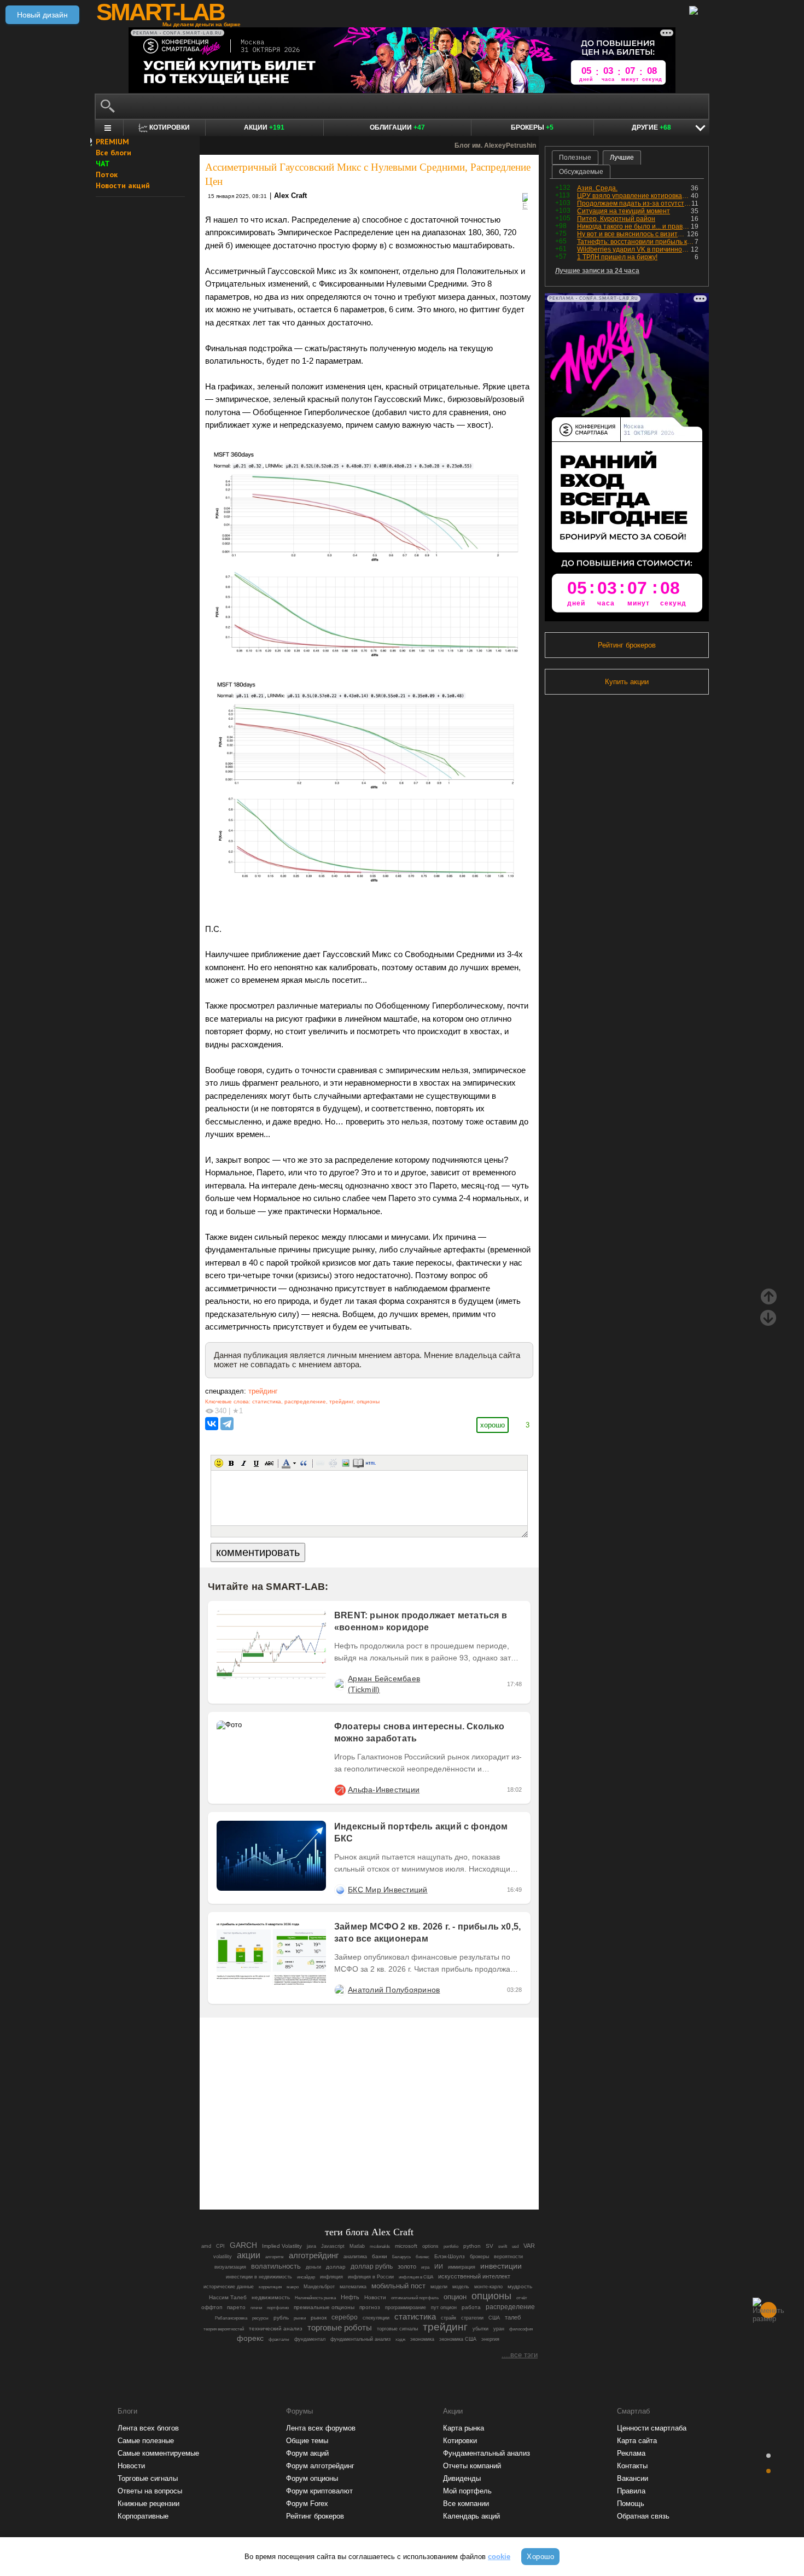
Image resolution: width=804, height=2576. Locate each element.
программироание (406, 2307)
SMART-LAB (160, 12)
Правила (631, 2491)
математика (353, 2287)
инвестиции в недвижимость (259, 2277)
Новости (375, 2297)
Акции (264, 127)
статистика (267, 1401)
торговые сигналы (397, 2329)
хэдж (400, 2339)
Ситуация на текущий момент (624, 211)
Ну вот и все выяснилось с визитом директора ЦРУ (632, 234)
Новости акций (123, 185)
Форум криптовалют (319, 2491)
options (430, 2246)
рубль (281, 2318)
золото (407, 2266)
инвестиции (501, 2266)
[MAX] (351, 2171)
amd (206, 2246)
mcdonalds (380, 2246)
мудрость (520, 2286)
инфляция (331, 2277)
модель (461, 2287)
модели (439, 2287)
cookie (499, 2557)
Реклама (631, 2453)
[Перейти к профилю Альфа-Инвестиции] (340, 1790)
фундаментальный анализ (360, 2339)
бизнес (423, 2257)
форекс (250, 2338)
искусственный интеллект (474, 2276)
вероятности (508, 2257)
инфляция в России (371, 2277)
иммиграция (462, 2267)
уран (499, 2329)
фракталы (279, 2339)
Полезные (575, 158)
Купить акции (627, 682)
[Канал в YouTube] (425, 2171)
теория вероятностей (224, 2329)
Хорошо (540, 2557)
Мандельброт (319, 2287)
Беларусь (401, 2257)
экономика (422, 2339)
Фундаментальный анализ (487, 2453)
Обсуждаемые (581, 172)
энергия (490, 2339)
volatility (223, 2257)
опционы (368, 1401)
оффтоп (212, 2307)
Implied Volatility (282, 2246)
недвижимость (271, 2297)
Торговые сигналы (148, 2478)
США (494, 2318)
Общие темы (307, 2441)
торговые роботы (340, 2327)
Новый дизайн (42, 15)
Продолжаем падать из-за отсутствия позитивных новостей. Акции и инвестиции (634, 203)
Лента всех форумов (321, 2428)
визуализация (230, 2267)
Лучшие (622, 158)
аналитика (355, 2257)
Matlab (357, 2246)
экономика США (458, 2339)
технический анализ (276, 2329)
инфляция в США (416, 2277)
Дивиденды (462, 2478)
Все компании (466, 2504)
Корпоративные (143, 2516)
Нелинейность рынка (315, 2298)
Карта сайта (637, 2441)
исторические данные (229, 2287)
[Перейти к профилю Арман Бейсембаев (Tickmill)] (340, 1684)
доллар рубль (372, 2266)
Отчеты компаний (472, 2466)
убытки (480, 2329)
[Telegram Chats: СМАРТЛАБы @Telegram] (313, 2171)
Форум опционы (312, 2478)
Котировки (460, 2441)
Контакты (632, 2466)
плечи (256, 2308)
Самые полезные (146, 2441)
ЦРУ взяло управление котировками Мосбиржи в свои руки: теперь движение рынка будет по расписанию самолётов (634, 196)
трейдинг (263, 1391)
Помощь (631, 2504)
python (472, 2246)
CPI (220, 2246)
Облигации (397, 127)
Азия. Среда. (597, 188)
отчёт (522, 2298)
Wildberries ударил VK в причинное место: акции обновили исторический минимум (634, 249)
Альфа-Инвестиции (384, 1790)
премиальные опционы (324, 2307)
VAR (529, 2246)
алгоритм (275, 2257)
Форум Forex (307, 2504)
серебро (345, 2317)
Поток (107, 174)
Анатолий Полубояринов (394, 1990)
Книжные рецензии (148, 2504)
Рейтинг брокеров (627, 645)
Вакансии (633, 2478)
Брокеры (532, 127)
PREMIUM (112, 142)
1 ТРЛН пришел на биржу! (617, 257)
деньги (313, 2267)
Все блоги (113, 153)
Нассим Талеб (228, 2297)
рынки (300, 2318)
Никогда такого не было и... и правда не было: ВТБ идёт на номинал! (634, 226)
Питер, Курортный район (616, 219)
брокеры (479, 2257)
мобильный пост (398, 2286)
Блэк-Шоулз (450, 2256)
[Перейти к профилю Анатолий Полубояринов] (340, 1990)
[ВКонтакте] (212, 1424)
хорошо (493, 1425)
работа (471, 2307)
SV (490, 2246)
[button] (219, 1463)
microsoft (406, 2246)
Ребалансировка (231, 2318)
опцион (455, 2297)
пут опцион (444, 2307)
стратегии (472, 2318)
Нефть (350, 2297)
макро (293, 2287)
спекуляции (376, 2318)
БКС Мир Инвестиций (388, 1890)
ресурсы (260, 2318)
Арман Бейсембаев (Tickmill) (384, 1684)
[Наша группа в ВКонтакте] (388, 2171)
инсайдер (306, 2277)
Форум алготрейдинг (320, 2466)
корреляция (270, 2287)
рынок (319, 2318)
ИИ (439, 2266)
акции (249, 2255)
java (311, 2246)
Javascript (333, 2246)
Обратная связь (643, 2516)
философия (521, 2329)
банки (380, 2256)
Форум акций (307, 2453)
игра (425, 2267)
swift (503, 2246)
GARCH (243, 2245)
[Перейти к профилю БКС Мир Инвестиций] (340, 1890)
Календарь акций (471, 2516)
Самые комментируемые (158, 2453)
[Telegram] (227, 1424)
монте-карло (488, 2287)
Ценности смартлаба (652, 2428)
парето (236, 2307)
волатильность (276, 2266)
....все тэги (520, 2355)
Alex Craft (290, 196)
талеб (513, 2317)
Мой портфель (467, 2491)
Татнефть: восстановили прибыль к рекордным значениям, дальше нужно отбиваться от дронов (636, 242)
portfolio (451, 2246)
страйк (448, 2318)
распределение (305, 1401)
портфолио (278, 2308)
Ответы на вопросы (150, 2491)
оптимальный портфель (415, 2298)
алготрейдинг (314, 2256)
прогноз (370, 2307)
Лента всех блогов (148, 2428)
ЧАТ (103, 164)
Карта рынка (464, 2428)
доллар (336, 2267)
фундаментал (310, 2339)
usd (515, 2246)
